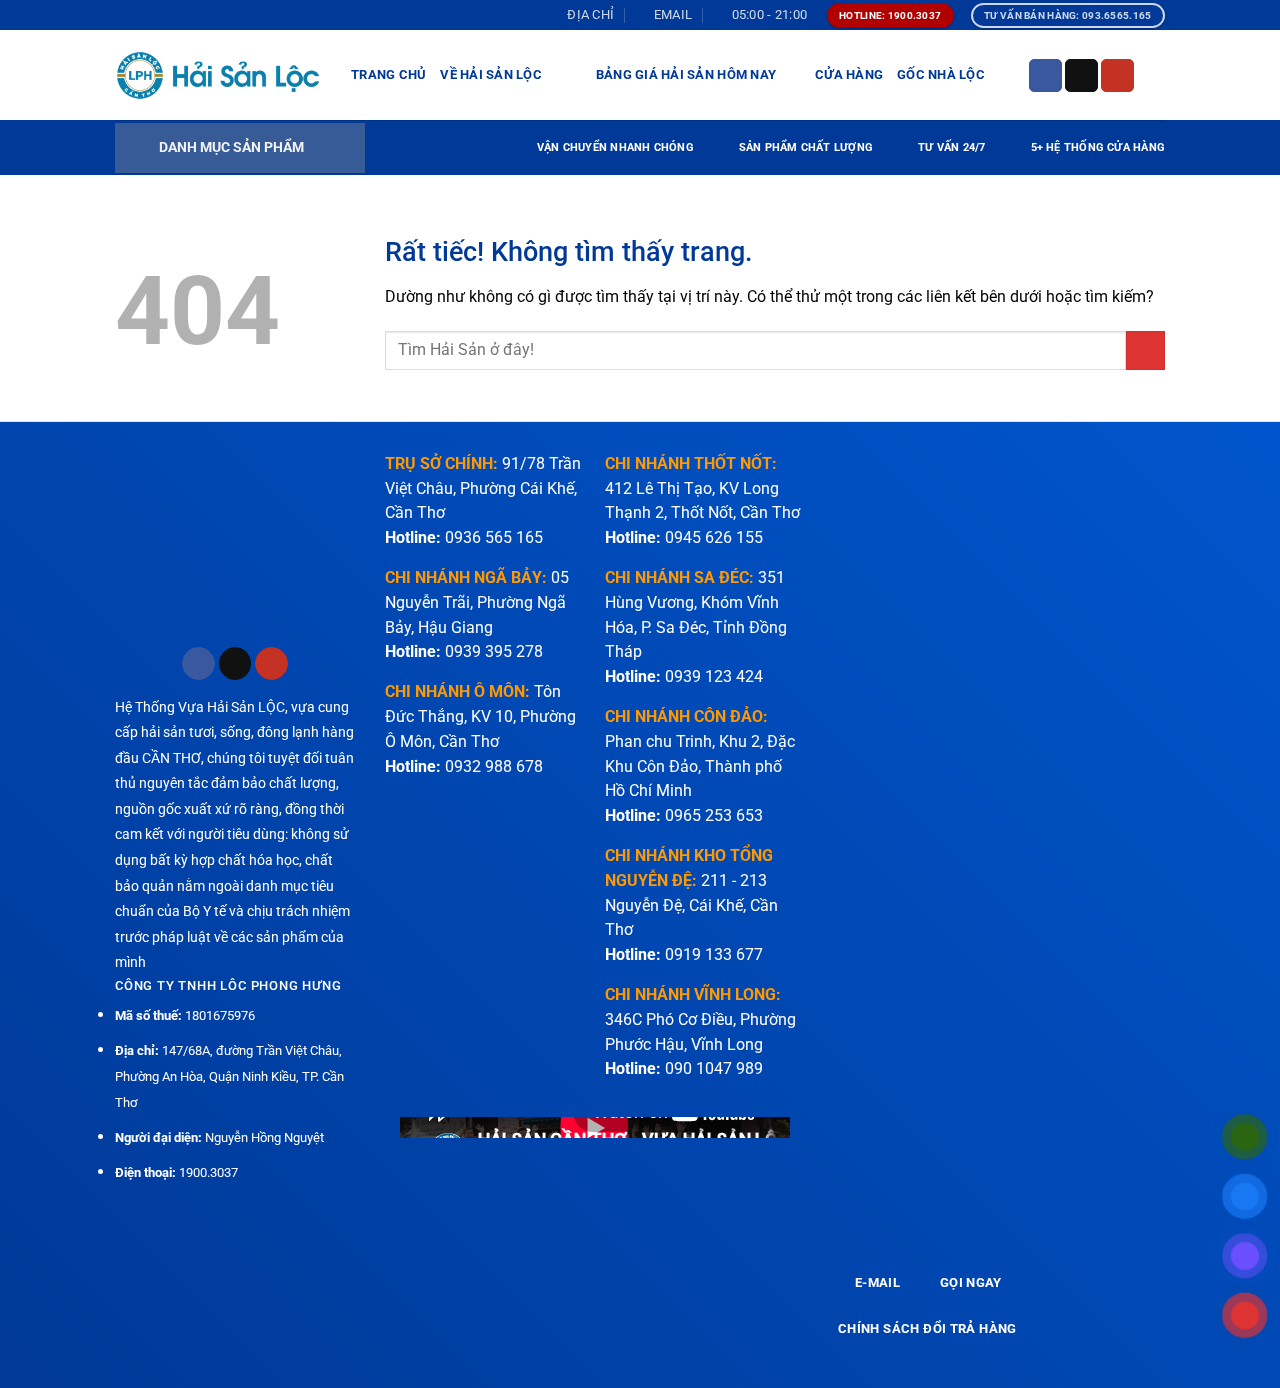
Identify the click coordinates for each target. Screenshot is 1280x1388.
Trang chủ (388, 74)
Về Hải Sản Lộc (491, 74)
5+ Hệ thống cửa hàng (1098, 147)
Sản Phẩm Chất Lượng (806, 147)
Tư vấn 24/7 (951, 147)
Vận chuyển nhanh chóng (615, 147)
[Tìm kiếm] (1157, 75)
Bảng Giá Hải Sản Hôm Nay (686, 74)
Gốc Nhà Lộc (941, 74)
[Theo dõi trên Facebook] (1045, 76)
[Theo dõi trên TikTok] (1081, 76)
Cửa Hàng (849, 74)
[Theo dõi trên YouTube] (1117, 76)
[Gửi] (1145, 350)
